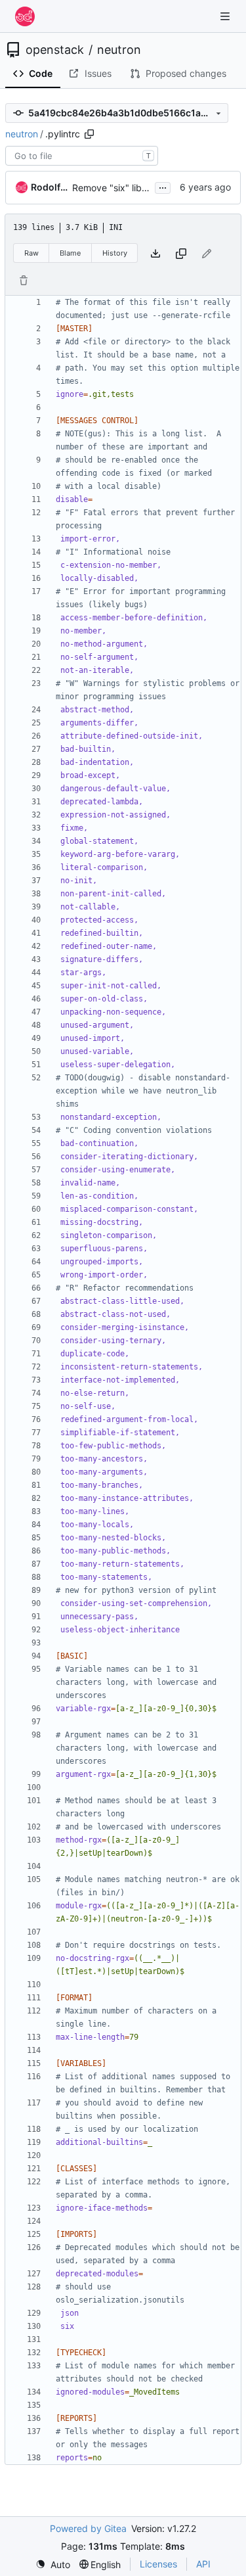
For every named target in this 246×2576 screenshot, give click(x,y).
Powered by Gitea (88, 2528)
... (163, 186)
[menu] (53, 2564)
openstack (55, 50)
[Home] (25, 16)
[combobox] (82, 156)
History (115, 253)
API (203, 2564)
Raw (31, 253)
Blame (70, 253)
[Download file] (155, 253)
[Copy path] (89, 134)
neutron (119, 50)
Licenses (158, 2564)
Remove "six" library (115, 188)
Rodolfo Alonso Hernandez (49, 187)
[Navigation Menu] (226, 16)
